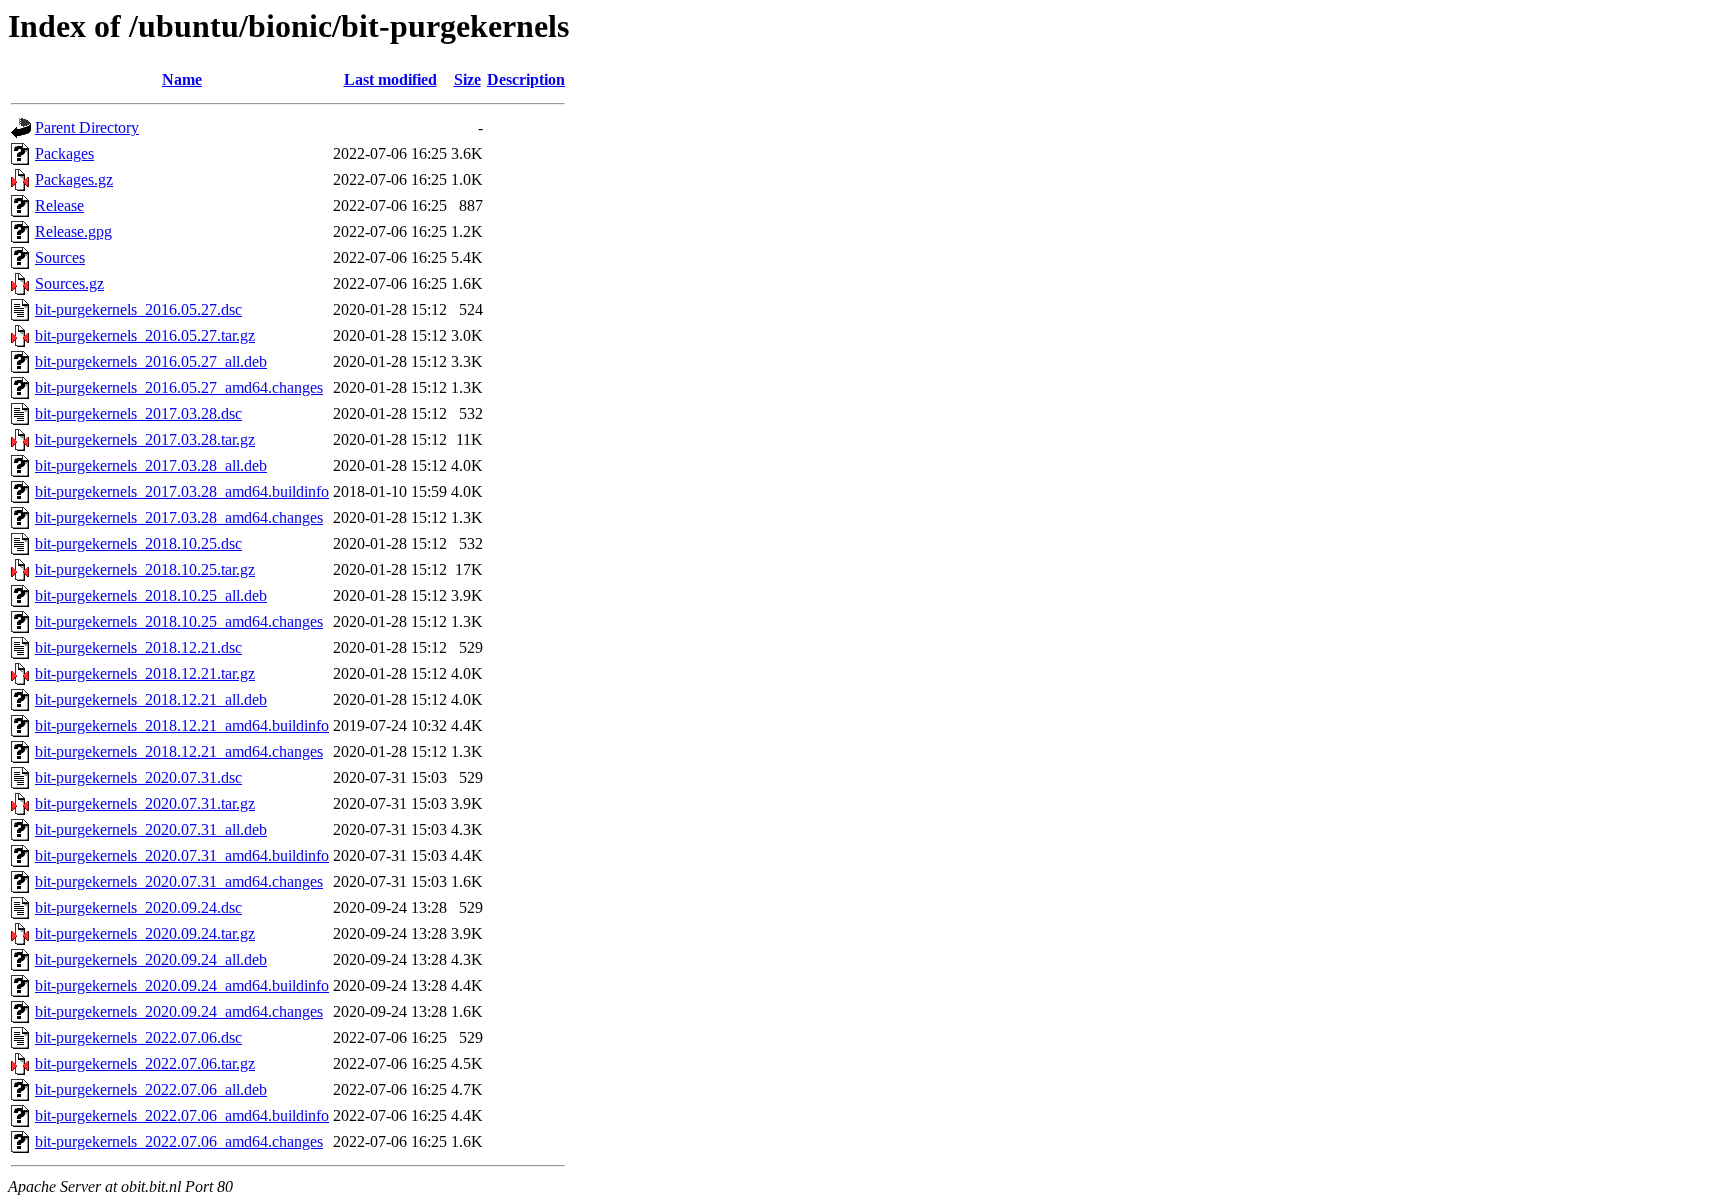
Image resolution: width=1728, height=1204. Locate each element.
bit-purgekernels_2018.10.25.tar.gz (145, 569)
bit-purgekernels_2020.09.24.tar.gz (145, 933)
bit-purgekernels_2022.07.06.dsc (138, 1037)
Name (182, 79)
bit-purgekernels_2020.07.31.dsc (138, 777)
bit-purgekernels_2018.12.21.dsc (138, 647)
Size (467, 79)
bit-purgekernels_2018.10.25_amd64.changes (179, 621)
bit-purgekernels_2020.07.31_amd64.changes (179, 881)
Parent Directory (87, 127)
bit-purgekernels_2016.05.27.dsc (138, 309)
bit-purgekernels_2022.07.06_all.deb (151, 1089)
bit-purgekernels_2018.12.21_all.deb (151, 699)
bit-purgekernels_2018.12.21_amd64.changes (179, 751)
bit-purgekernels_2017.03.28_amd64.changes (179, 517)
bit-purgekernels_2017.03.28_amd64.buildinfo (182, 491)
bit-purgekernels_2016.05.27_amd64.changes (179, 387)
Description (526, 79)
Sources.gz (69, 283)
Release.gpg (73, 231)
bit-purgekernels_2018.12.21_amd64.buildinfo (182, 725)
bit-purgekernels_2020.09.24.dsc (138, 907)
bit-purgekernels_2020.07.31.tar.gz (145, 803)
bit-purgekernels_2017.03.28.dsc (138, 413)
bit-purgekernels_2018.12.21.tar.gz (145, 673)
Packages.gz (74, 179)
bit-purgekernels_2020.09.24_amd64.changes (179, 1011)
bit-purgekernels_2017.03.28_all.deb (151, 465)
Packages (64, 153)
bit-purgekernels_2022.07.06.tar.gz (145, 1063)
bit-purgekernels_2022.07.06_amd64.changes (179, 1141)
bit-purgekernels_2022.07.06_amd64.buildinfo (182, 1115)
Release (59, 205)
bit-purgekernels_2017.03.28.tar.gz (145, 439)
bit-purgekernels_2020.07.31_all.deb (151, 829)
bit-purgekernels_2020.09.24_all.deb (151, 959)
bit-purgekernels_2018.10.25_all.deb (151, 595)
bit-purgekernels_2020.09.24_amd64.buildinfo (182, 985)
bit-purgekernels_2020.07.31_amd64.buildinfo (182, 855)
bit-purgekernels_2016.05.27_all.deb (151, 361)
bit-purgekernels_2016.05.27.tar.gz (145, 335)
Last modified (390, 79)
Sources (60, 257)
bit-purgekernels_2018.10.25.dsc (138, 543)
